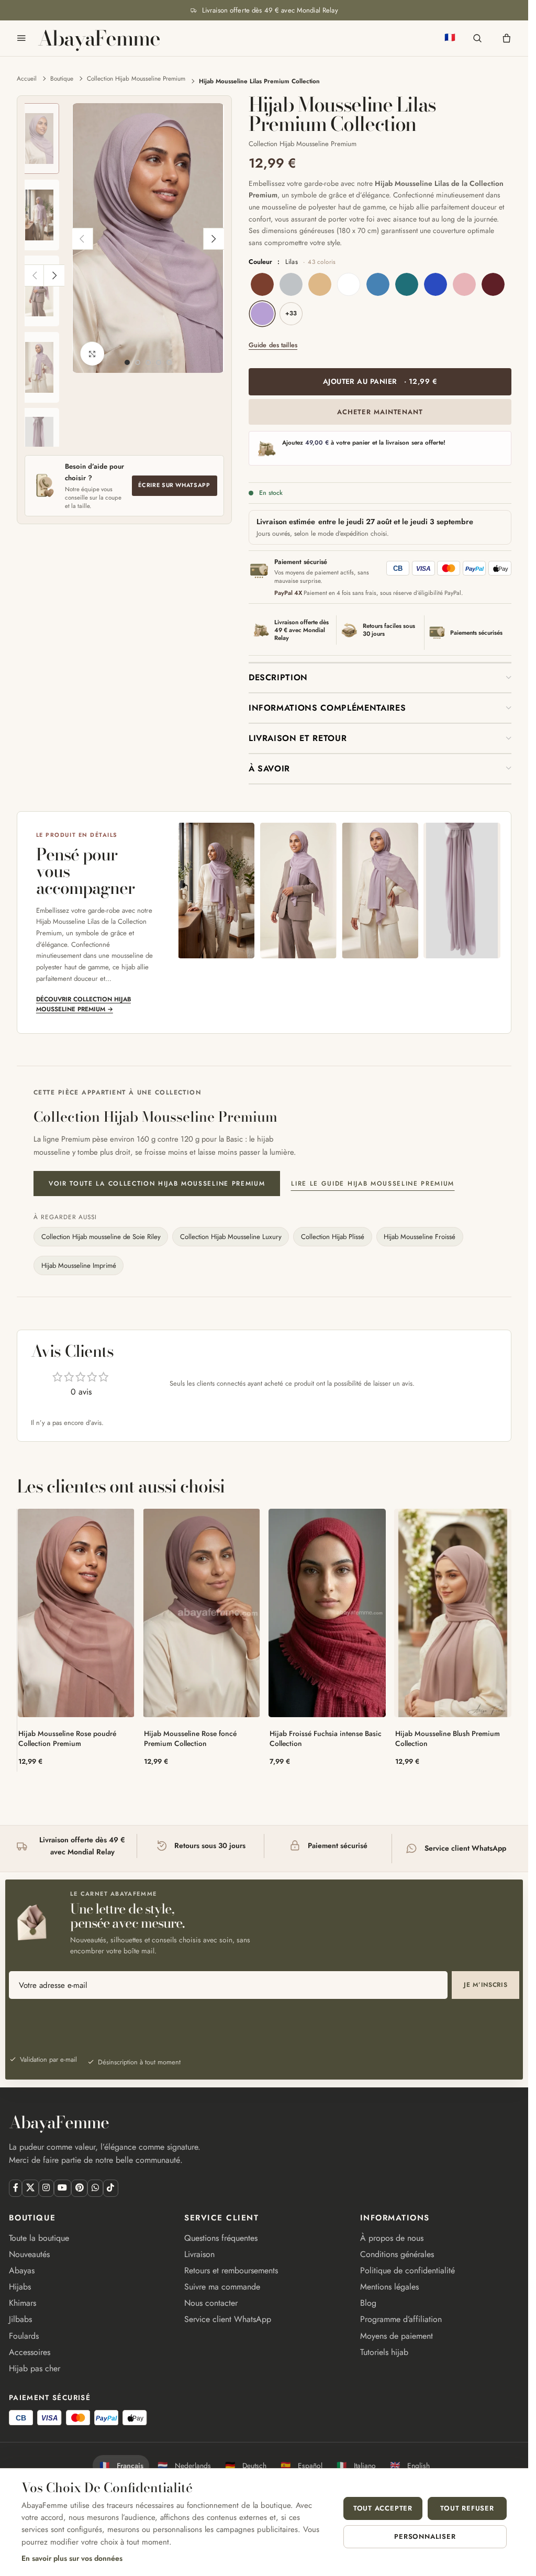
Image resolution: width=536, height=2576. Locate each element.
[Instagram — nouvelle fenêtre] (46, 2188)
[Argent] (291, 284)
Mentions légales (389, 2287)
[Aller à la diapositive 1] (127, 362)
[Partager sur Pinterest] (79, 2188)
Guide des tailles (273, 346)
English (410, 2466)
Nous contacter (211, 2303)
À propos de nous (392, 2238)
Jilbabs (20, 2319)
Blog (368, 2303)
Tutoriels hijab (384, 2352)
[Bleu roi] (435, 284)
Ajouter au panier (380, 381)
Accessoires (30, 2352)
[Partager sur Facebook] (15, 2188)
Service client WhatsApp (228, 2319)
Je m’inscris (486, 1985)
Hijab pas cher (35, 2368)
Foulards (24, 2336)
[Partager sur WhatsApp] (95, 2188)
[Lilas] (262, 314)
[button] (82, 239)
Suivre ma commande (222, 2287)
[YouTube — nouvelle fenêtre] (63, 2188)
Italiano (356, 2466)
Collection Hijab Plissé (333, 1237)
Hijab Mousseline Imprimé (79, 1265)
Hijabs (20, 2287)
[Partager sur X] (30, 2188)
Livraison (199, 2254)
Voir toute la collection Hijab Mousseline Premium (157, 1184)
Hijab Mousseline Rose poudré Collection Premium (67, 1738)
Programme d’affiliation (401, 2319)
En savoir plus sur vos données (72, 2558)
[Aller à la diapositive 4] (159, 362)
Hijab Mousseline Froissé (420, 1237)
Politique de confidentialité (407, 2270)
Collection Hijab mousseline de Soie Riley (101, 1237)
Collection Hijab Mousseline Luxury (231, 1237)
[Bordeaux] (493, 284)
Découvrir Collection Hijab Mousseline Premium (83, 1004)
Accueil (27, 78)
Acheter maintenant (380, 412)
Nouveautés (29, 2254)
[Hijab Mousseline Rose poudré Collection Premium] (76, 1613)
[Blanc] (349, 284)
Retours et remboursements (231, 2270)
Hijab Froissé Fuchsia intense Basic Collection (326, 1738)
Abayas (22, 2270)
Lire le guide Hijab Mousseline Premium (373, 1184)
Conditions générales (397, 2254)
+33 (291, 313)
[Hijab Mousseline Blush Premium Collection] (453, 1613)
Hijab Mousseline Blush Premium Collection (448, 1738)
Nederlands (184, 2466)
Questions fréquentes (221, 2238)
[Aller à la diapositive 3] (148, 362)
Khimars (23, 2303)
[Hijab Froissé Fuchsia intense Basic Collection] (327, 1613)
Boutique (62, 78)
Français (121, 2466)
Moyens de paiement (397, 2336)
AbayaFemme (99, 38)
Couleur (292, 262)
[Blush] (464, 284)
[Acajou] (262, 284)
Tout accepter (383, 2508)
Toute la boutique (39, 2238)
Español (301, 2466)
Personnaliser (425, 2536)
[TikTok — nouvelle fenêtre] (111, 2188)
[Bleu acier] (378, 284)
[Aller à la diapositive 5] (169, 362)
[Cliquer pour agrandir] (92, 354)
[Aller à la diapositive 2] (138, 362)
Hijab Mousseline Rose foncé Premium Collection (190, 1738)
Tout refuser (467, 2508)
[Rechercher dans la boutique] (477, 38)
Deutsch (246, 2466)
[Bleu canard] (407, 284)
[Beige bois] (320, 284)
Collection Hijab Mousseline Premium (136, 78)
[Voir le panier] (507, 38)
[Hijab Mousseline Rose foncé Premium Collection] (202, 1613)
